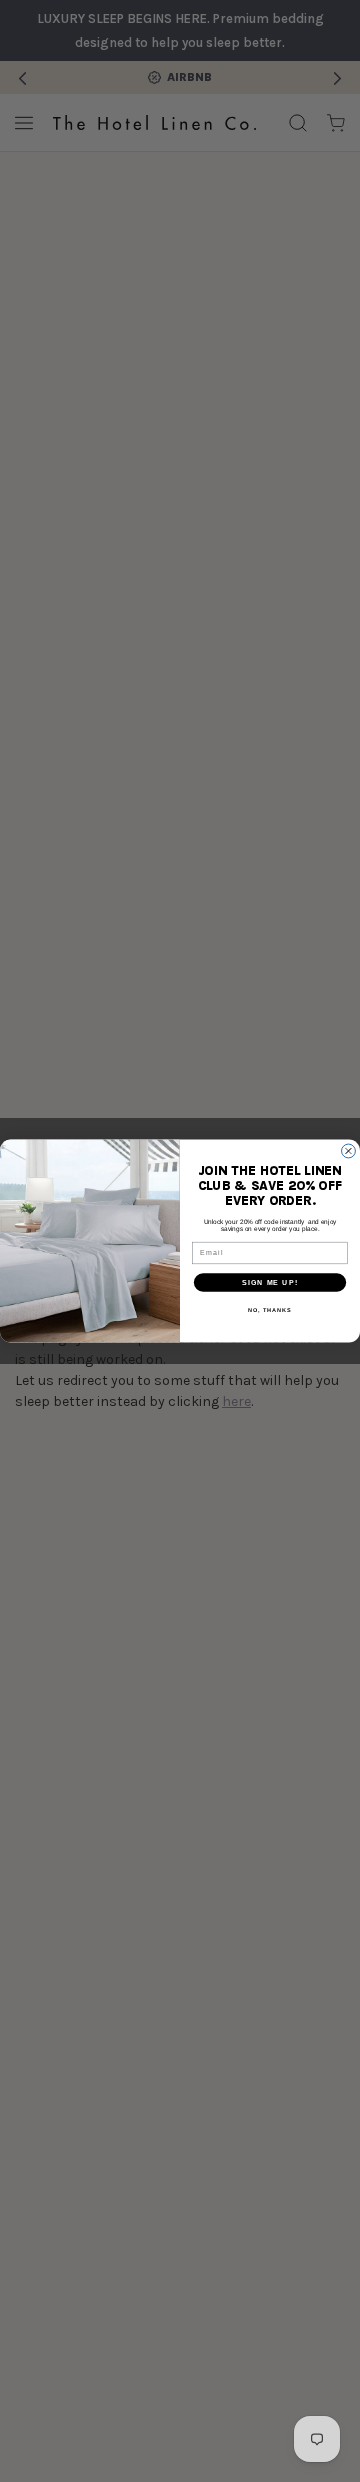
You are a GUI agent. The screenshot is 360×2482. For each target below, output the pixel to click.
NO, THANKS (270, 1310)
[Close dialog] (349, 1151)
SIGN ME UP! (270, 1282)
